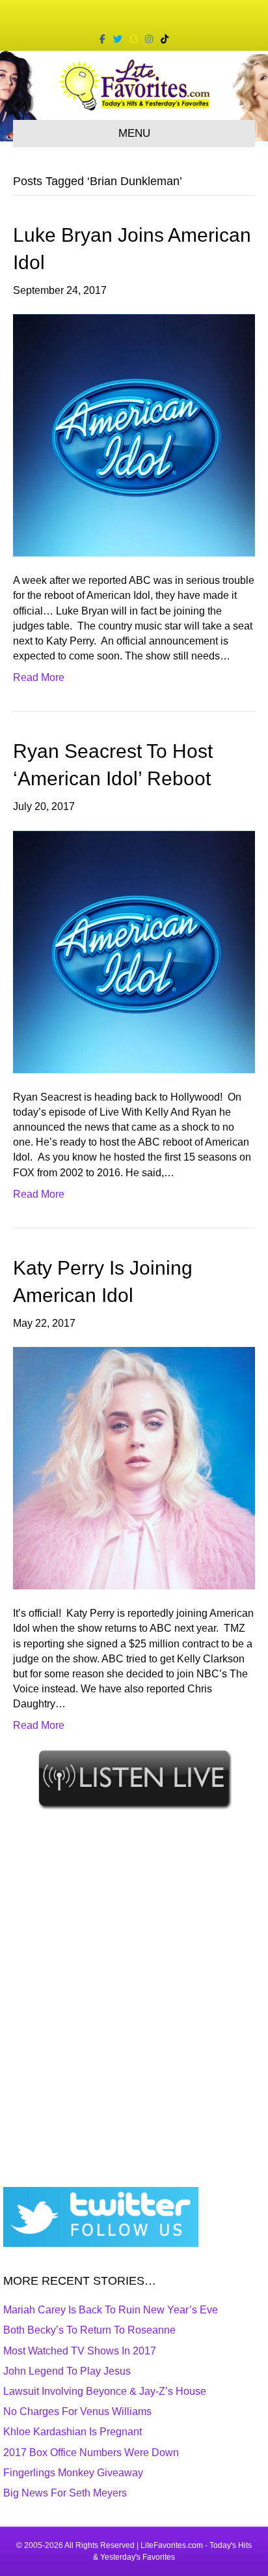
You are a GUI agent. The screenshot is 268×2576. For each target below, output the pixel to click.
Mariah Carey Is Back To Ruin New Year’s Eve (111, 2310)
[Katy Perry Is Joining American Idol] (134, 1467)
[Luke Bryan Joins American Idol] (134, 434)
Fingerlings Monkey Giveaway (73, 2473)
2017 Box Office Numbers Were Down (91, 2453)
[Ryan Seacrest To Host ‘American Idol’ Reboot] (134, 951)
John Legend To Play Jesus (67, 2371)
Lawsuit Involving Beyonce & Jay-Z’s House (105, 2391)
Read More (39, 677)
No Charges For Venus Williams (77, 2411)
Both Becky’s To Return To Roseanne (89, 2330)
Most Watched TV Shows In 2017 (80, 2351)
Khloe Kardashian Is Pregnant (73, 2432)
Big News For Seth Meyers (65, 2493)
